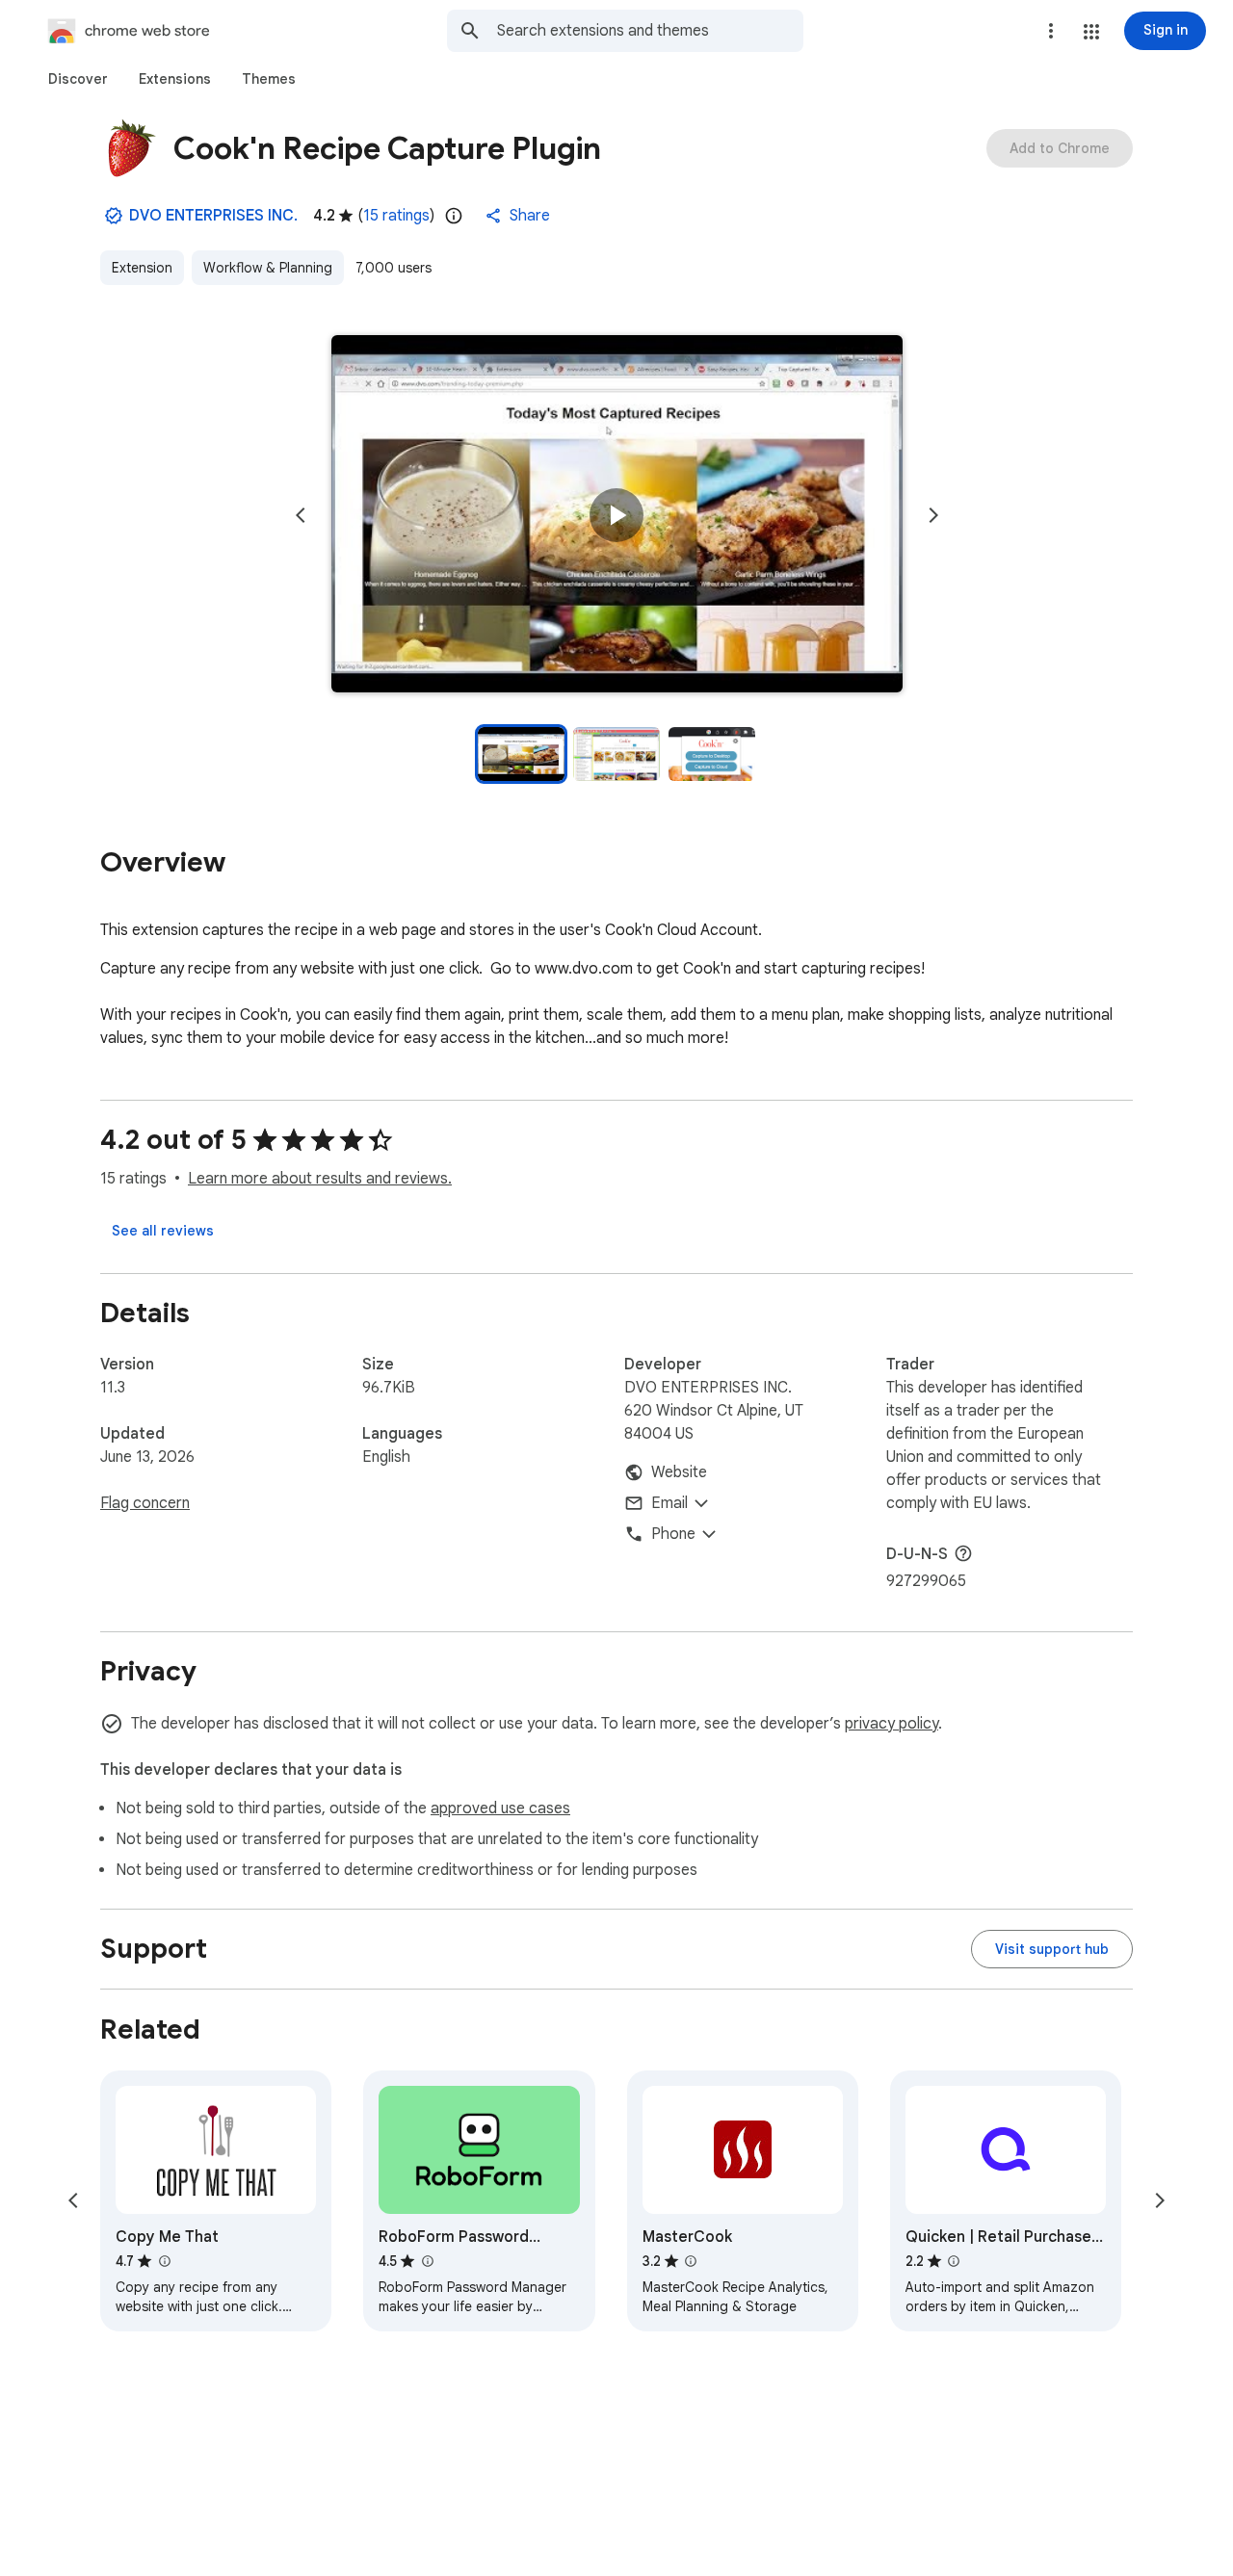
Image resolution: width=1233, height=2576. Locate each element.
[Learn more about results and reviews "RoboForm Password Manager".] (427, 2261)
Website (679, 1472)
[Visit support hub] (1052, 1949)
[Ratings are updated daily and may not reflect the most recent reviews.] (454, 216)
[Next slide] (933, 515)
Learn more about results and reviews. (320, 1179)
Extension (142, 268)
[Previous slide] (301, 515)
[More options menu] (1051, 31)
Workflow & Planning (268, 268)
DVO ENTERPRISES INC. (213, 216)
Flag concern (145, 1503)
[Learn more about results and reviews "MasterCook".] (691, 2261)
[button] (1091, 32)
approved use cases (500, 1808)
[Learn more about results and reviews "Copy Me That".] (164, 2261)
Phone (673, 1534)
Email (669, 1503)
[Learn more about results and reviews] (963, 1553)
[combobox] (650, 31)
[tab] (78, 79)
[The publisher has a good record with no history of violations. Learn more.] (114, 216)
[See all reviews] (163, 1231)
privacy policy (892, 1724)
